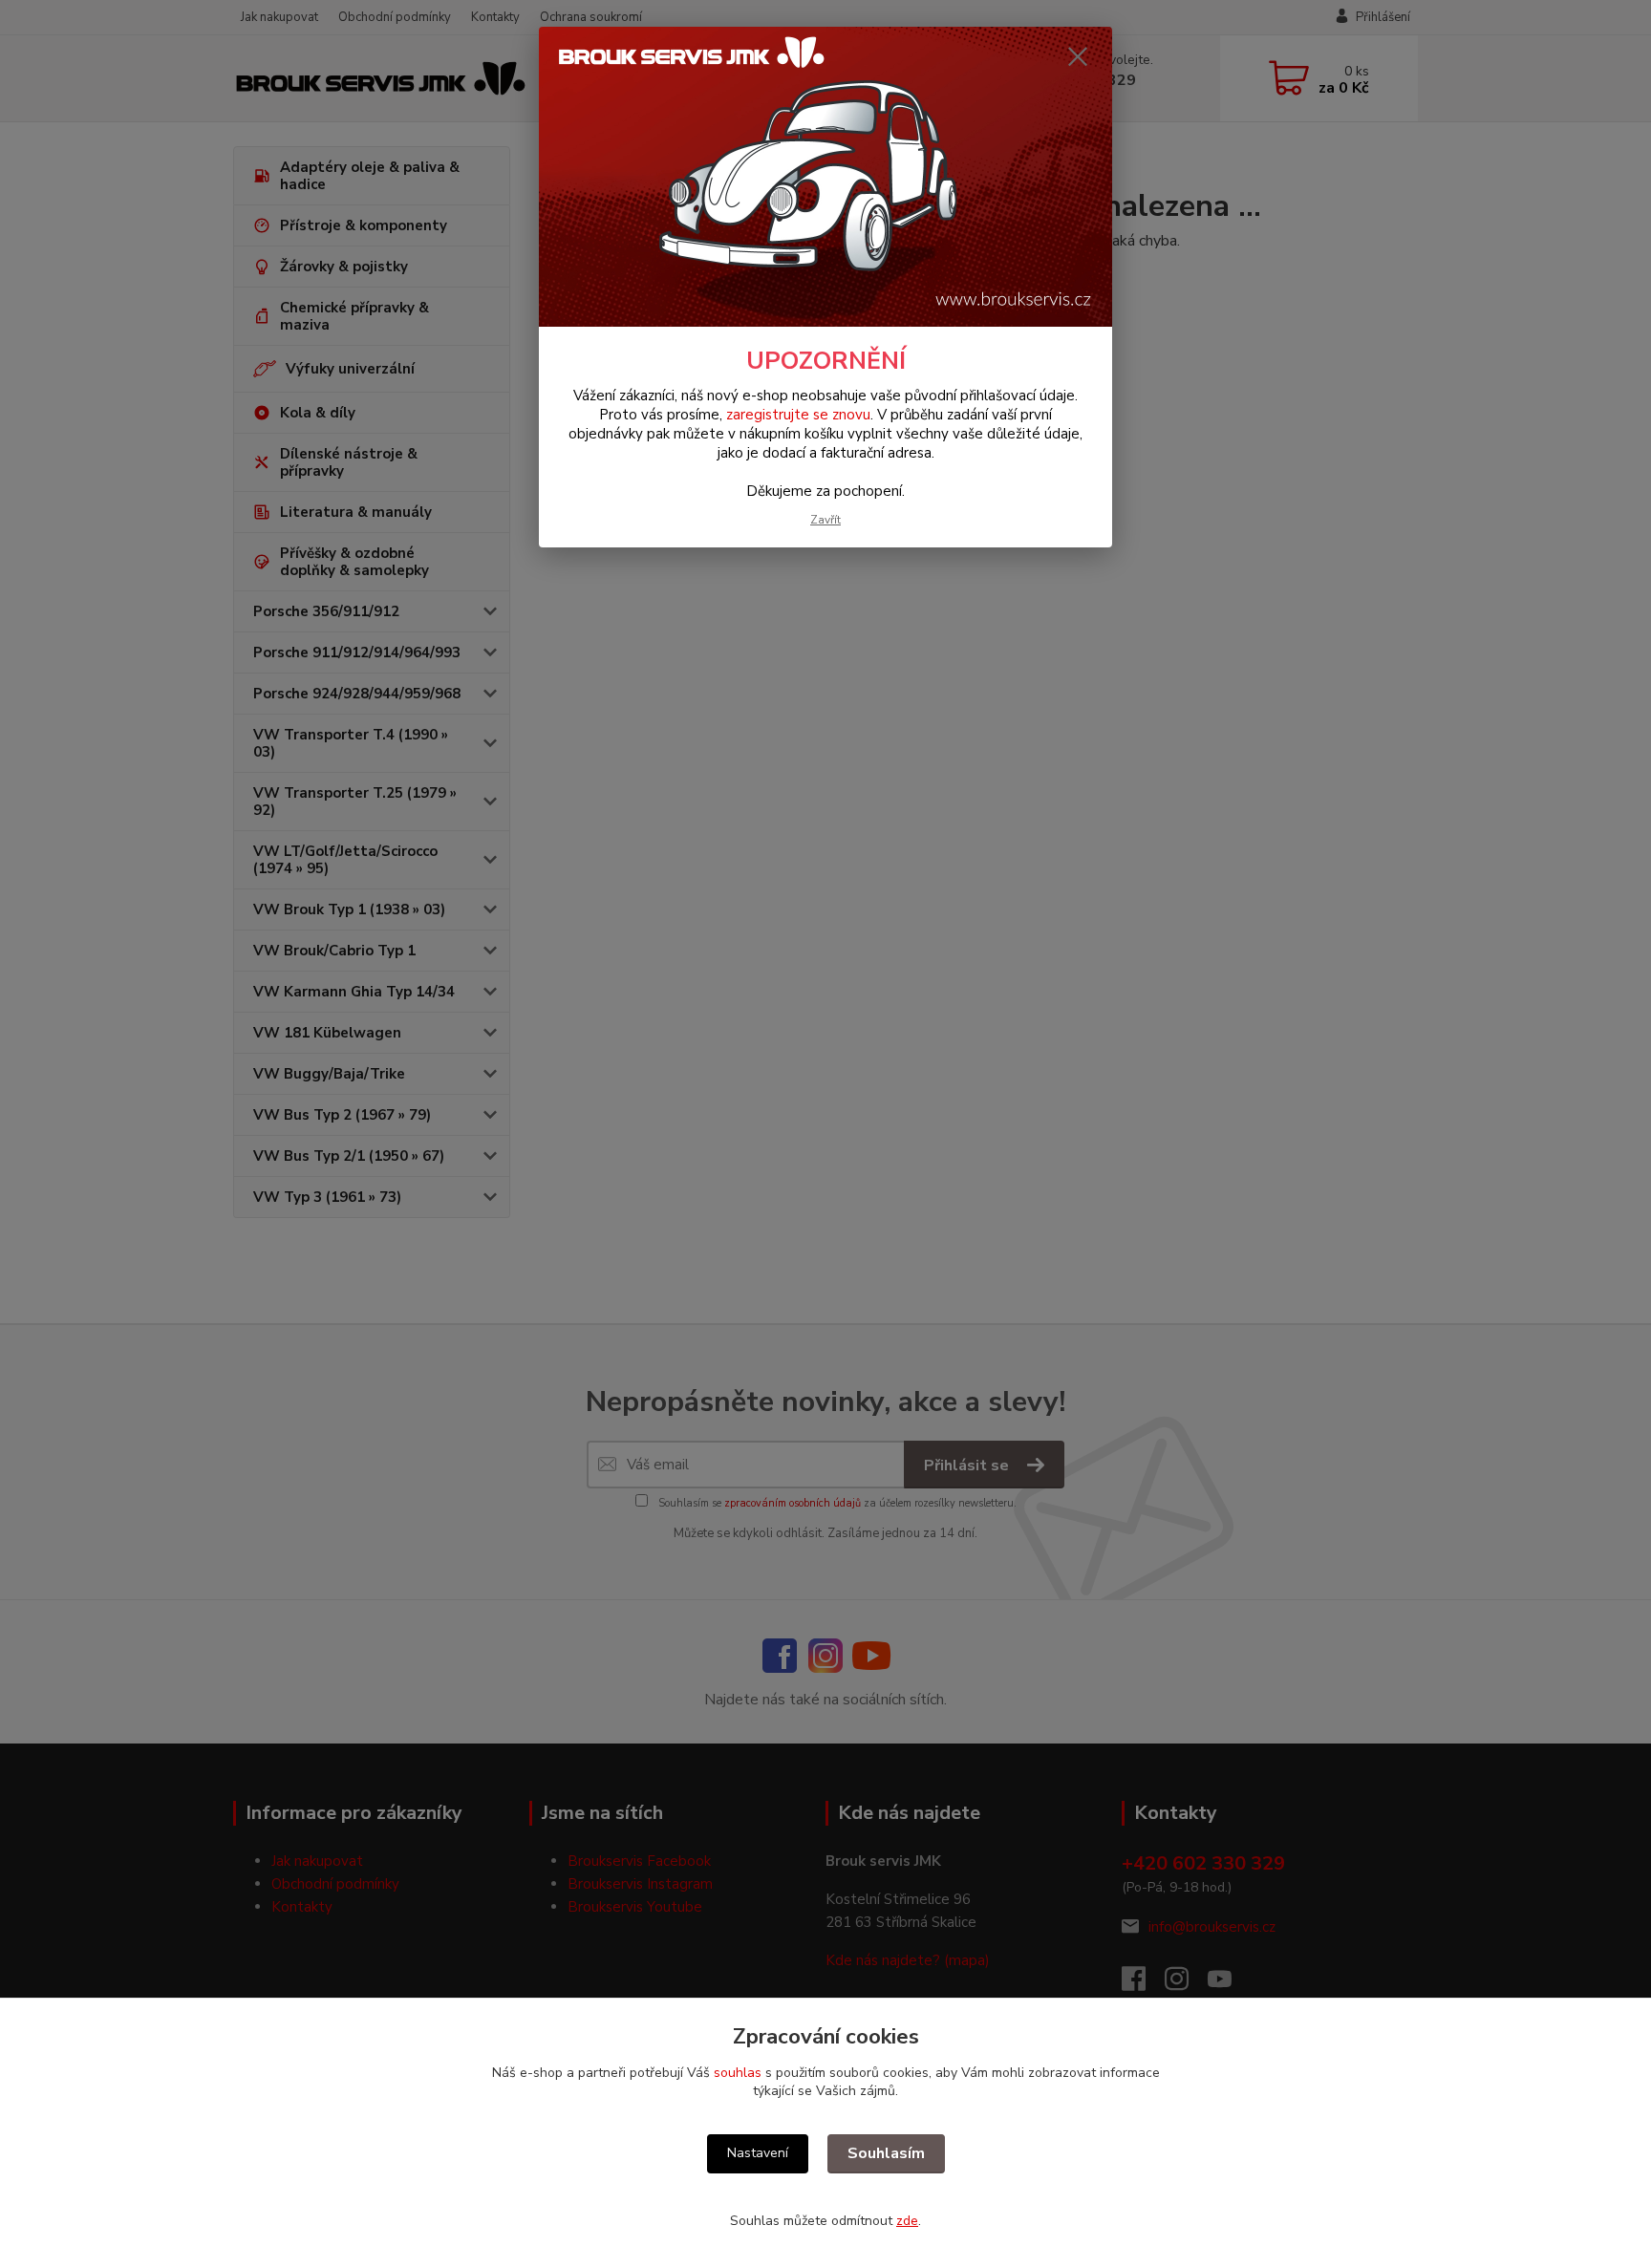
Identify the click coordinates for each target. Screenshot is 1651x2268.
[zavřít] (1078, 56)
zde (907, 2221)
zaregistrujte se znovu (798, 415)
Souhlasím (886, 2153)
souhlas (738, 2073)
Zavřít (825, 520)
